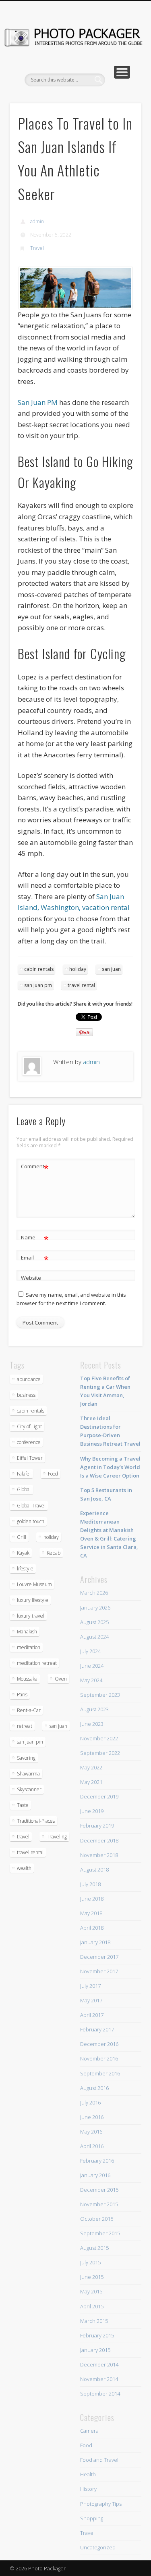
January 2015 (95, 2350)
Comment (35, 1167)
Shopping (92, 2518)
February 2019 (97, 1826)
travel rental (81, 985)
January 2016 (95, 2175)
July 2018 (90, 1884)
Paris (22, 1695)
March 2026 (94, 1593)
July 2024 (90, 1651)
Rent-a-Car (29, 1710)
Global (24, 1489)
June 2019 (92, 1811)
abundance (29, 1379)
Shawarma (28, 1774)
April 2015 (92, 2306)
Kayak (23, 1553)
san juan (111, 969)
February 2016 (97, 2161)
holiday (78, 969)
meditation (29, 1647)
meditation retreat (37, 1663)
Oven (61, 1679)
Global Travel (31, 1506)
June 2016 (92, 2117)
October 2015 (97, 2219)
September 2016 (100, 2073)
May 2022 (91, 1767)
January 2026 (95, 1608)
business (26, 1395)
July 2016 (90, 2102)
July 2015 (90, 2262)
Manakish (27, 1632)
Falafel (24, 1474)
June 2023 (92, 1724)
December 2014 (99, 2364)
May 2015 (91, 2291)
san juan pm (38, 985)
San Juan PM (38, 402)
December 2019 (99, 1796)
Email (35, 1259)
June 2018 (92, 1899)
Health (88, 2474)
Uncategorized (98, 2547)
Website (31, 1278)
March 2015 (94, 2321)
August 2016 (94, 2088)
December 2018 (99, 1840)
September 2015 (100, 2233)
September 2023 (100, 1695)
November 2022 (99, 1738)
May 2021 (91, 1782)
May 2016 (91, 2132)
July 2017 (90, 1986)
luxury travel (31, 1616)
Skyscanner (29, 1789)
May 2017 (91, 2000)
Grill (22, 1537)
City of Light (29, 1426)
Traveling (57, 1837)
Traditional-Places (36, 1821)
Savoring (26, 1758)
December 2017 (99, 1957)
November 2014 (99, 2379)
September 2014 (100, 2394)
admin (37, 221)
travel (23, 1837)
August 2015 (94, 2248)
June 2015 (92, 2277)
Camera (89, 2431)
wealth (24, 1868)
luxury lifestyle (33, 1600)
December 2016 (99, 2044)
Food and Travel (99, 2460)
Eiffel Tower (30, 1458)
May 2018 (91, 1913)
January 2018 (95, 1942)
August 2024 (94, 1637)
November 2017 (99, 1971)
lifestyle (25, 1569)
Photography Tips (101, 2504)
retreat (25, 1726)
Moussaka (27, 1679)
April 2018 (92, 1928)
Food (53, 1474)
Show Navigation (122, 72)
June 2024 (92, 1666)
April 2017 (92, 2015)
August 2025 (94, 1622)
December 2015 (99, 2190)
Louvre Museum (34, 1584)
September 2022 (100, 1753)
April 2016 (92, 2146)
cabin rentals (39, 969)
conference (29, 1442)
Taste (23, 1805)
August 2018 (94, 1870)
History (88, 2489)
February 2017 (97, 2029)
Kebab (54, 1553)
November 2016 (99, 2058)
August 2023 (94, 1709)
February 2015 (97, 2335)
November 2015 (99, 2204)
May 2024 (91, 1680)
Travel (37, 248)
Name (35, 1239)
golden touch (31, 1521)
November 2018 (99, 1855)
